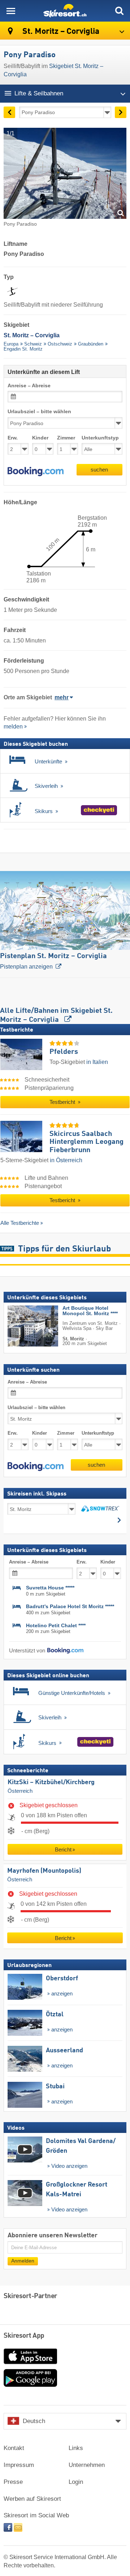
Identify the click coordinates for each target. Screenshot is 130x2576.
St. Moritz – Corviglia (60, 31)
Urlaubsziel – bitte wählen (39, 412)
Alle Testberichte (20, 1223)
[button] (36, 472)
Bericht (63, 1849)
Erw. (13, 438)
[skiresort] (65, 11)
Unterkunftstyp (100, 438)
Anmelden (23, 2261)
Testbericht (63, 1102)
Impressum (19, 2465)
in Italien (97, 1062)
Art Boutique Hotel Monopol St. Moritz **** (90, 1311)
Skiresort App (24, 2336)
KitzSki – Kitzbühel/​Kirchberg (51, 1783)
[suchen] (119, 11)
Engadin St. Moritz (23, 349)
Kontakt (14, 2448)
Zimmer (66, 438)
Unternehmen (87, 2465)
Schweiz (33, 344)
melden (13, 727)
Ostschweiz (60, 344)
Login (76, 2482)
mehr (62, 697)
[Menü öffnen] (11, 11)
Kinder (40, 438)
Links (76, 2448)
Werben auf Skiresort (32, 2499)
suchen (99, 470)
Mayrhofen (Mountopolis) (44, 1871)
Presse (13, 2482)
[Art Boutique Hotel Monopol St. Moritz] (22, 1326)
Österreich (20, 1791)
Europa (11, 344)
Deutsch (34, 2421)
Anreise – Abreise (29, 386)
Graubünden (91, 344)
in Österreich (66, 1160)
